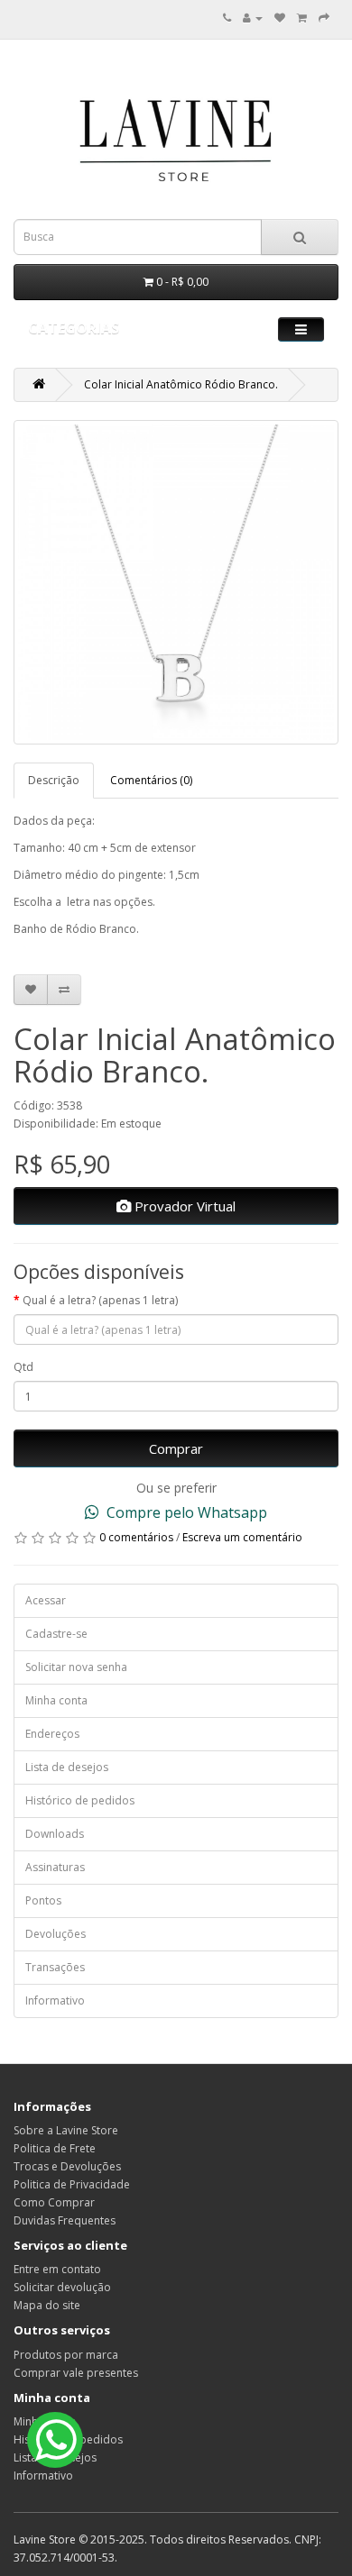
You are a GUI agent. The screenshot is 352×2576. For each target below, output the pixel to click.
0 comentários (136, 1537)
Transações (55, 1967)
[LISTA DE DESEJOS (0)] (280, 18)
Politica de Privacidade (72, 2184)
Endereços (52, 1734)
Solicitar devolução (62, 2287)
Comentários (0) (151, 780)
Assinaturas (55, 1867)
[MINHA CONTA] (253, 18)
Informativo (55, 2001)
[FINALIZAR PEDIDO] (324, 18)
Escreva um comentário (242, 1537)
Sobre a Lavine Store (66, 2130)
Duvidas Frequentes (65, 2220)
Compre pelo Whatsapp (185, 1512)
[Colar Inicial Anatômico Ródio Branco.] (176, 582)
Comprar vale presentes (76, 2373)
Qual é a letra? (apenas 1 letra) (100, 1300)
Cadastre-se (56, 1634)
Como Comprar (54, 2202)
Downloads (55, 1834)
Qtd (23, 1367)
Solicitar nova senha (76, 1667)
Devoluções (56, 1934)
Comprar (176, 1448)
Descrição (54, 780)
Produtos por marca (66, 2355)
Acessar (46, 1600)
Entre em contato (57, 2269)
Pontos (43, 1900)
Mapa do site (47, 2305)
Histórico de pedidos (80, 1800)
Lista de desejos (67, 1767)
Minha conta (56, 1700)
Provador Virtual (183, 1206)
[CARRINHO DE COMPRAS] (302, 18)
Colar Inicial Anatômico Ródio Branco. (181, 384)
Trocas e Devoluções (67, 2166)
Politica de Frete (55, 2148)
